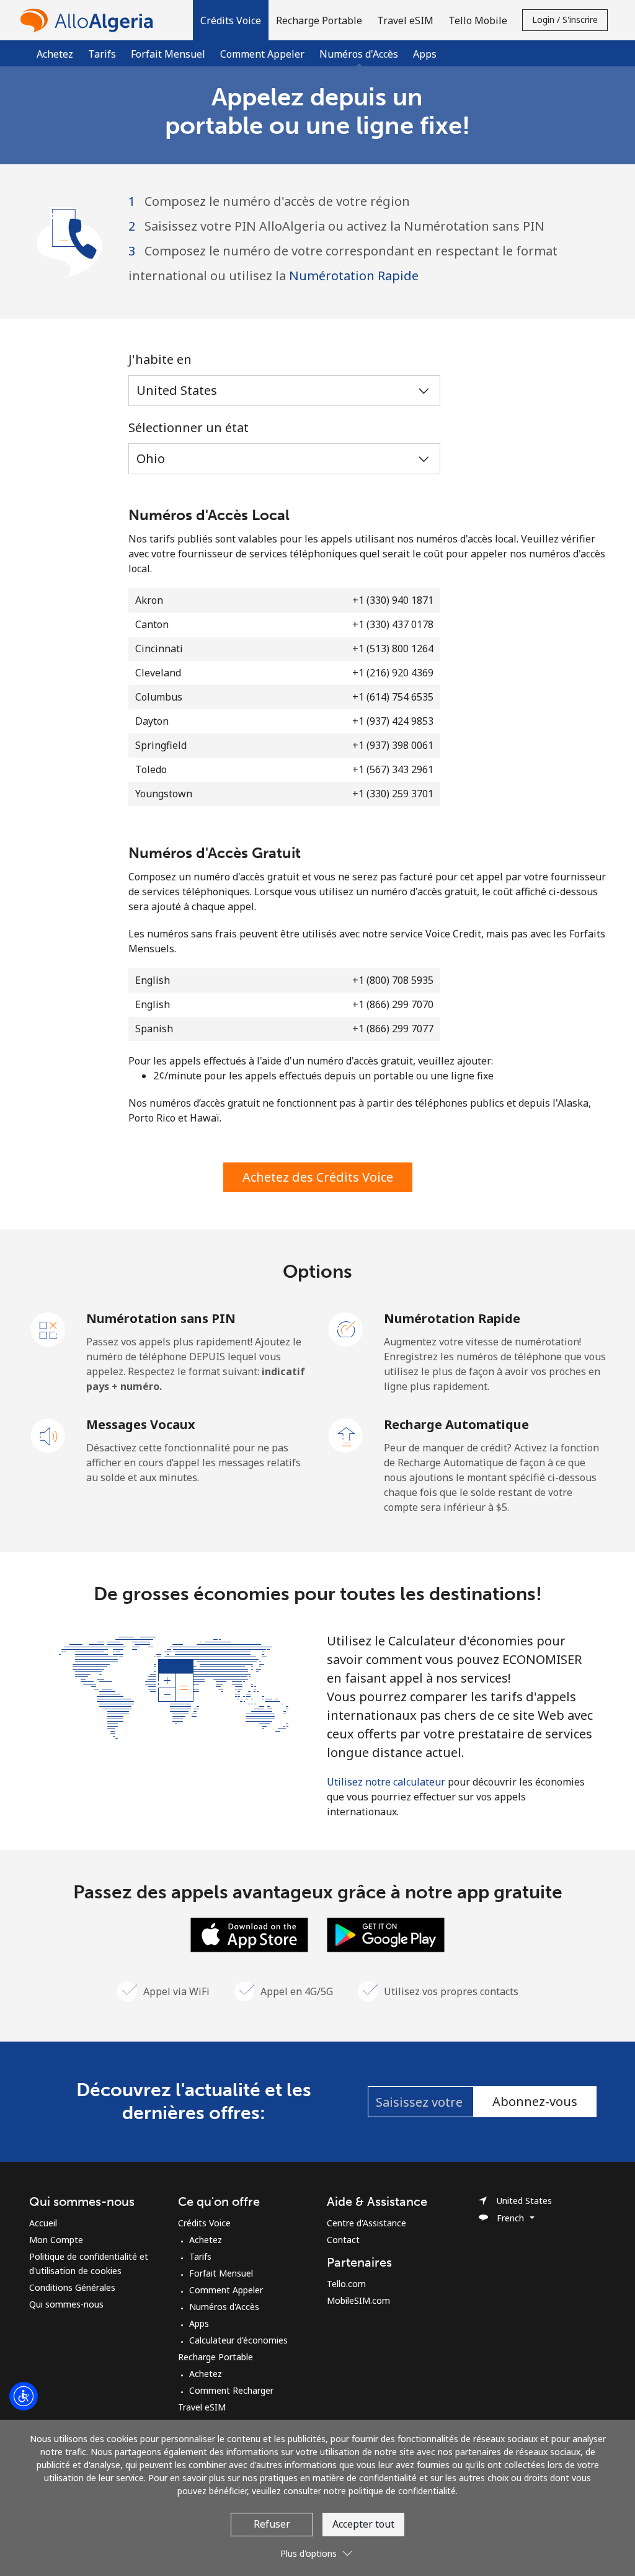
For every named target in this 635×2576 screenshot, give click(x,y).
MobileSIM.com (358, 2300)
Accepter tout (363, 2524)
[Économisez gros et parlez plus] (174, 1686)
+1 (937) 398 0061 (393, 745)
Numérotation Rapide (354, 276)
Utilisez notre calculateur (386, 1782)
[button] (231, 20)
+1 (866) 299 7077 (393, 1029)
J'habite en (160, 359)
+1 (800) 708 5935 (393, 980)
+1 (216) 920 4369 (393, 673)
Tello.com (346, 2284)
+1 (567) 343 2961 (393, 769)
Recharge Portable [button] (319, 20)
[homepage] (90, 20)
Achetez (55, 54)
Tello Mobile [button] (478, 20)
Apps (425, 54)
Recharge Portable (215, 2357)
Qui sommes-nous (66, 2304)
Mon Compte (56, 2240)
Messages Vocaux (141, 1424)
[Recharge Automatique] (346, 1435)
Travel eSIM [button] (405, 20)
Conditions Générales (72, 2287)
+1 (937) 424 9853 (393, 721)
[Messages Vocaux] (48, 1435)
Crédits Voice (204, 2223)
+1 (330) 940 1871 (393, 600)
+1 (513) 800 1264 (393, 648)
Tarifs (102, 54)
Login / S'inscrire (565, 20)
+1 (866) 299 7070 (393, 1004)
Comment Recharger (231, 2390)
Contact (343, 2240)
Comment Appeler (262, 54)
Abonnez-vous (535, 2101)
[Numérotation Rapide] (346, 1329)
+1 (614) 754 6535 (393, 697)
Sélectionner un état (189, 427)
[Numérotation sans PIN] (48, 1329)
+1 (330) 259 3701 (393, 794)
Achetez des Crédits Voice (318, 1177)
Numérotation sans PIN (161, 1318)
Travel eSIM (202, 2407)
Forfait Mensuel (168, 54)
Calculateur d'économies (238, 2340)
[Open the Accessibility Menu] (24, 2396)
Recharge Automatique (456, 1424)
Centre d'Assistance (366, 2223)
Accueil (43, 2223)
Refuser (272, 2524)
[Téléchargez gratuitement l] (249, 1934)
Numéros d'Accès (224, 2307)
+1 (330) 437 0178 (393, 624)
